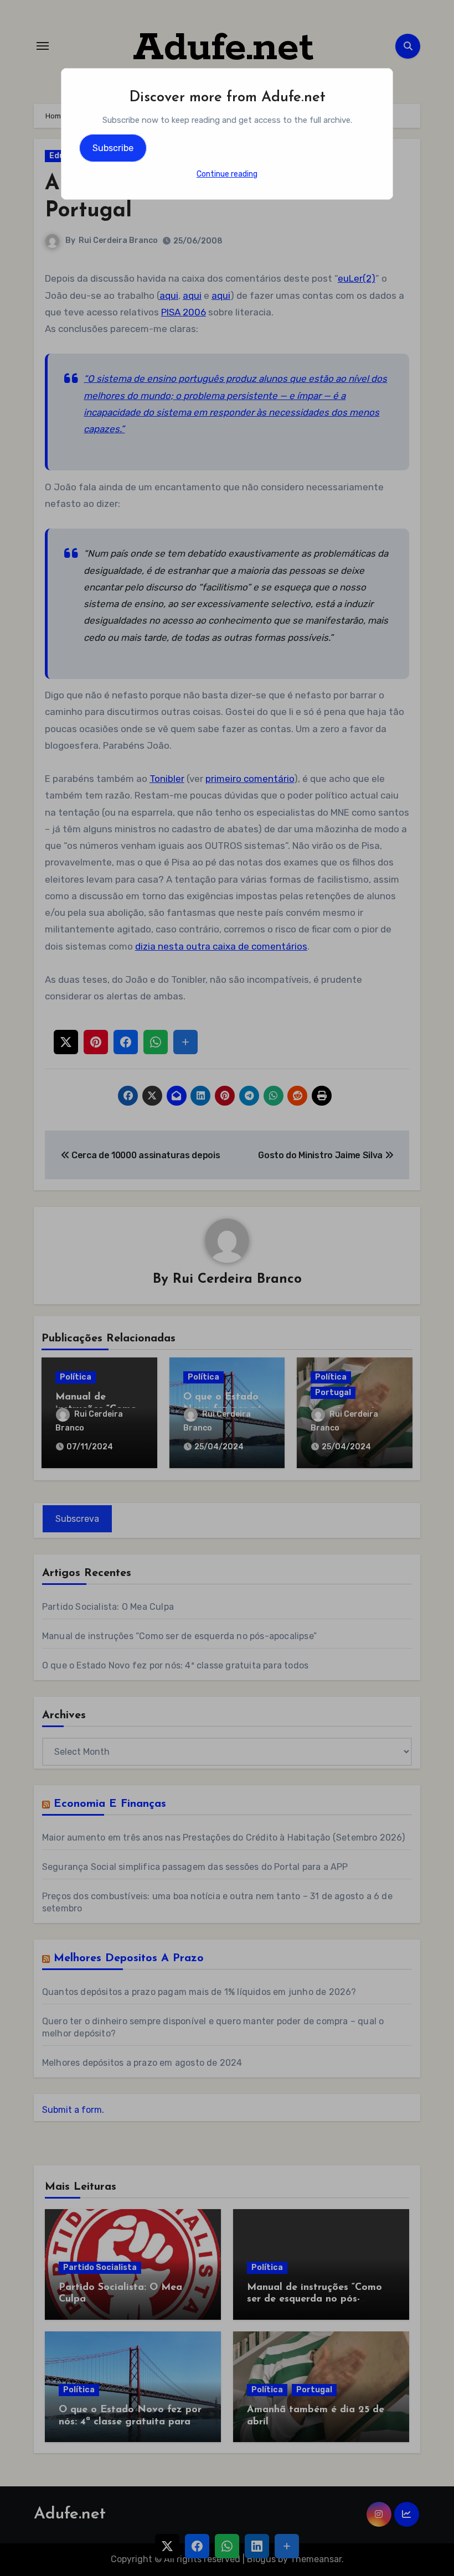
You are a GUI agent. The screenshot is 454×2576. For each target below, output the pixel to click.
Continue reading (227, 174)
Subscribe (113, 148)
